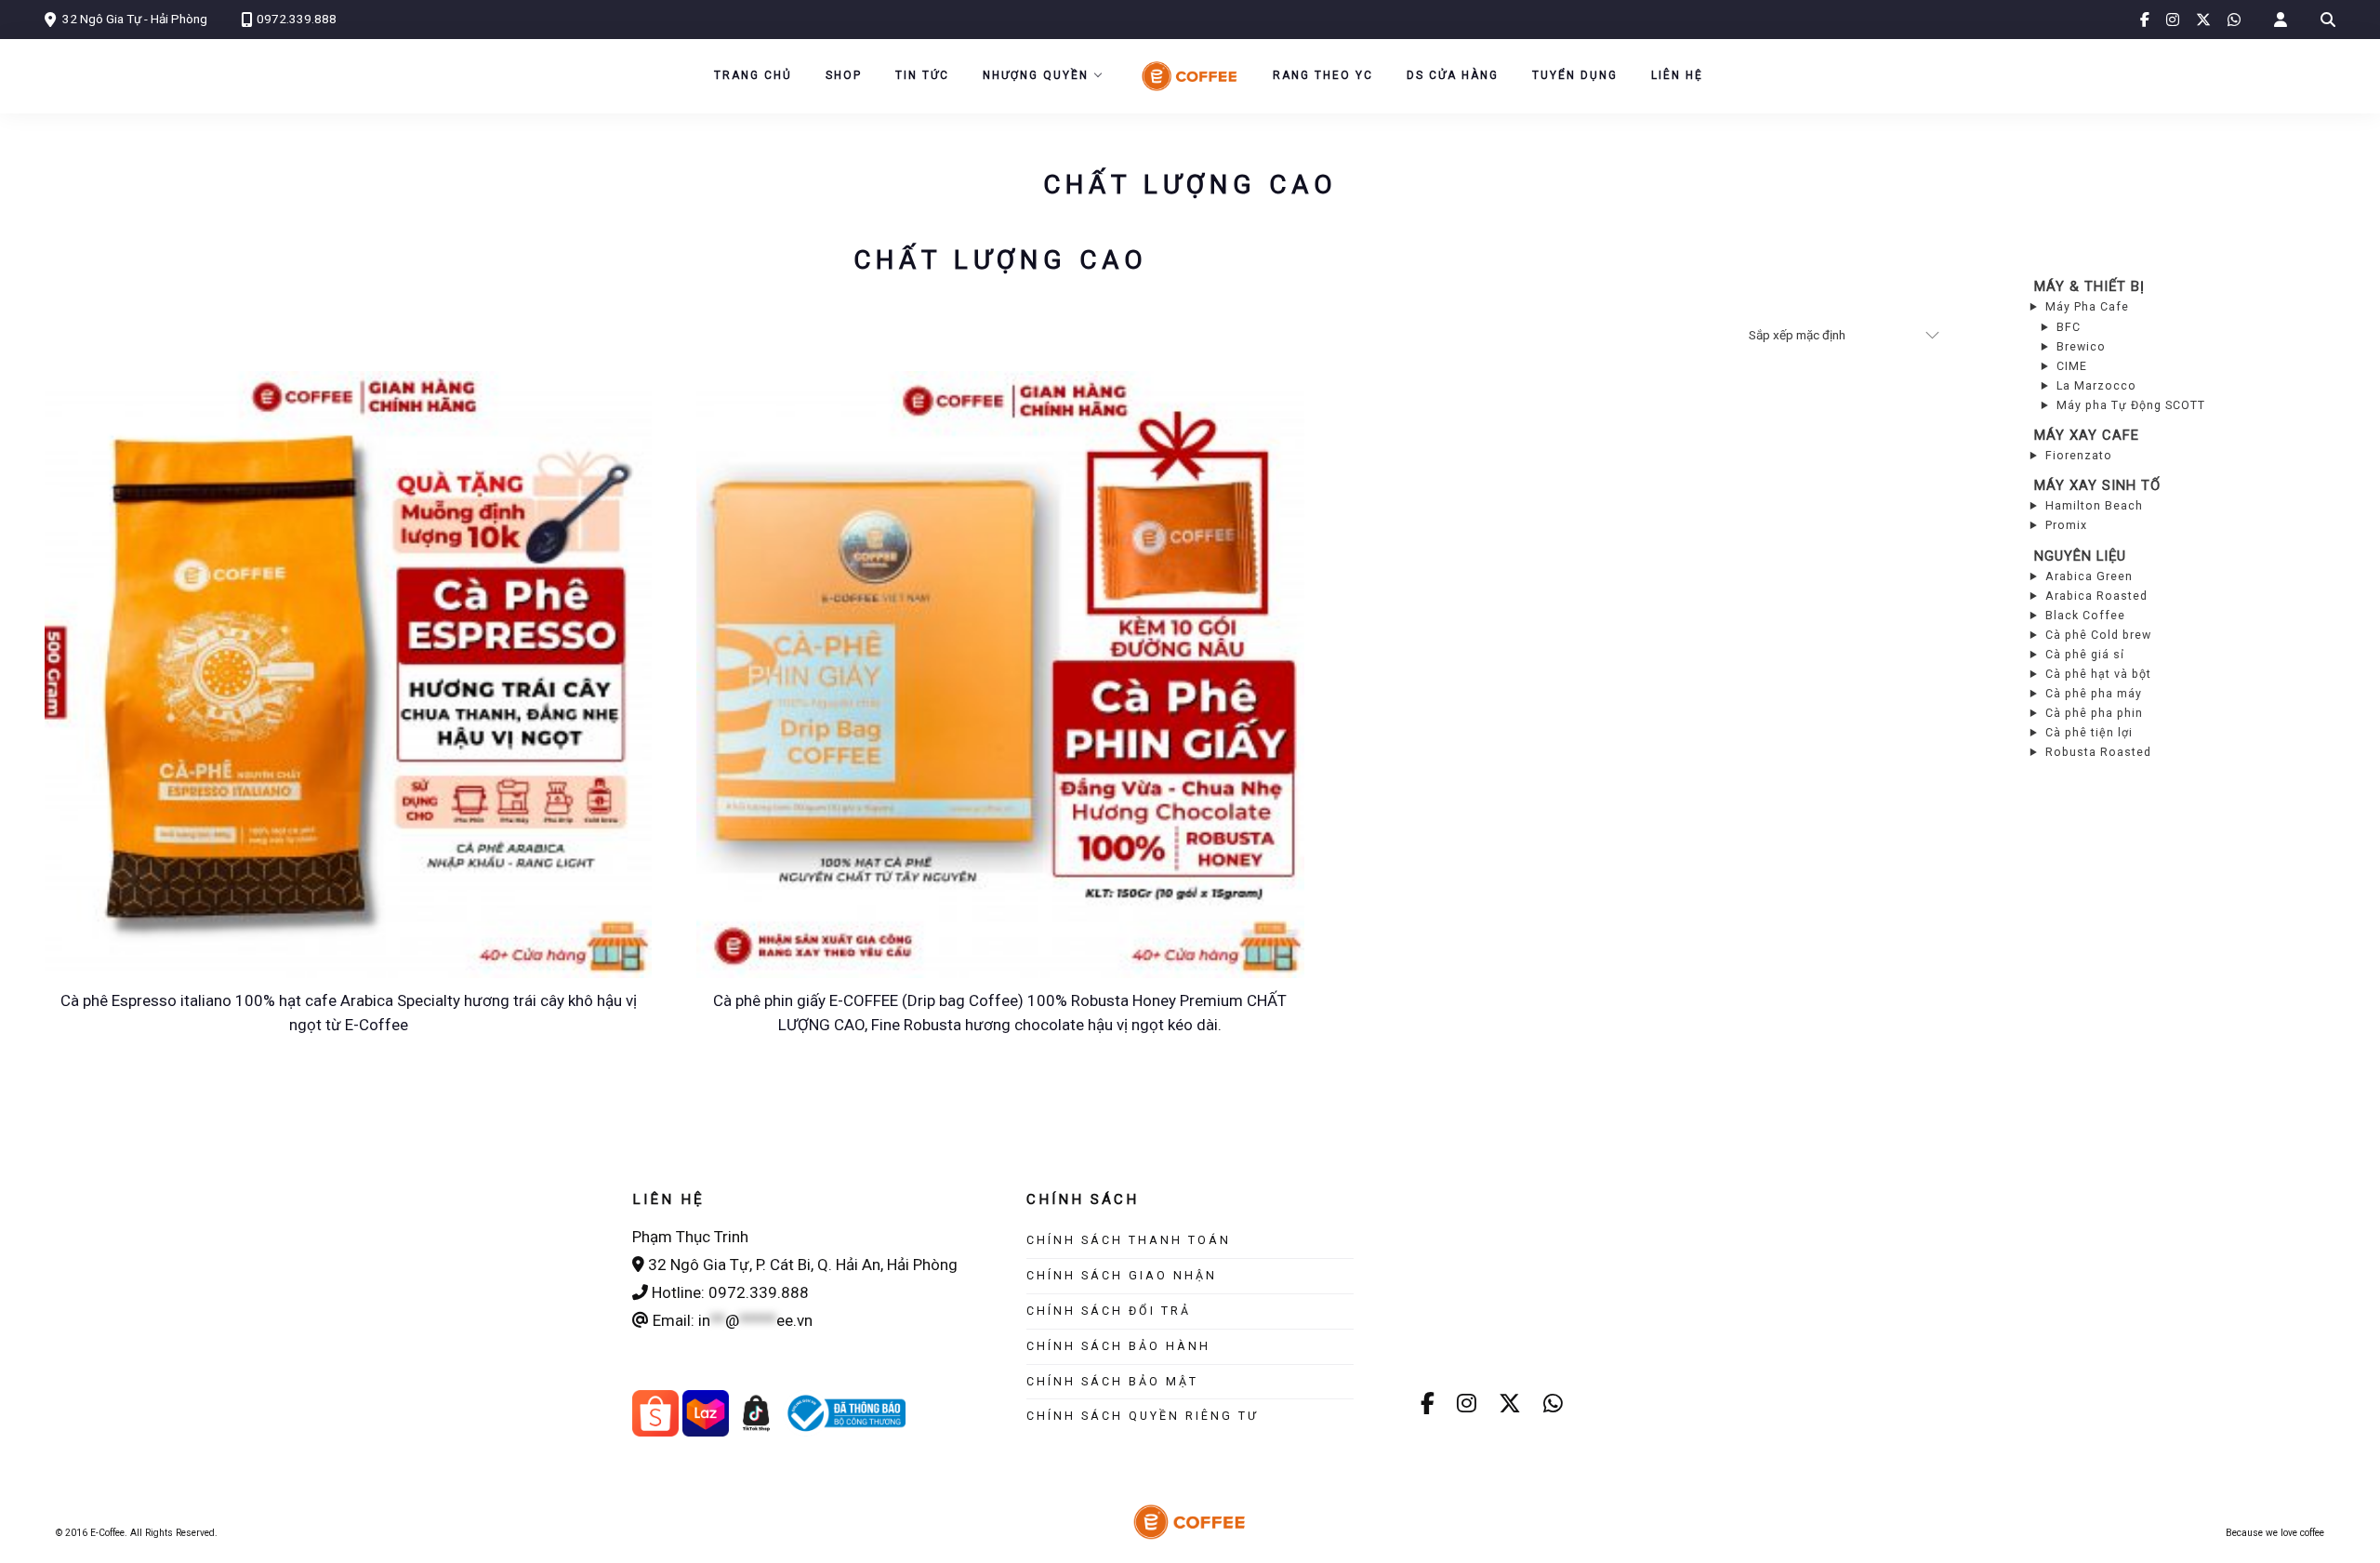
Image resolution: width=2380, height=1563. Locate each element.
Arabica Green (2089, 576)
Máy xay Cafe (2087, 435)
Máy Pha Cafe (2087, 306)
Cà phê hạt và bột (2098, 674)
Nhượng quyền (1036, 75)
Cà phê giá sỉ (2085, 654)
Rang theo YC (1323, 75)
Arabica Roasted (2096, 596)
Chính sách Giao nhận (1122, 1275)
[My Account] (2281, 20)
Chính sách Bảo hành (1118, 1346)
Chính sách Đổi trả (1109, 1311)
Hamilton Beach (2094, 505)
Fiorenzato (2079, 455)
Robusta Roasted (2098, 752)
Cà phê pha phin (2094, 713)
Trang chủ (753, 75)
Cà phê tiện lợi (2089, 732)
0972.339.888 (297, 19)
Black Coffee (2085, 615)
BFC (2069, 327)
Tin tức (922, 75)
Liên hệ (1677, 75)
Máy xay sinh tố (2097, 485)
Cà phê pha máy (2094, 693)
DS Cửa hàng (1453, 75)
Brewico (2081, 346)
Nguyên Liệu (2080, 556)
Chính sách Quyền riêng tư (1143, 1416)
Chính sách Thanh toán (1129, 1240)
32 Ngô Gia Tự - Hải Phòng (135, 19)
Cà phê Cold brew (2098, 635)
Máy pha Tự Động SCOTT (2131, 405)
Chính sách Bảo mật (1112, 1381)
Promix (2066, 525)
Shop (844, 75)
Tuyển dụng (1575, 75)
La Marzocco (2096, 385)
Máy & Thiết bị (2089, 286)
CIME (2072, 366)
